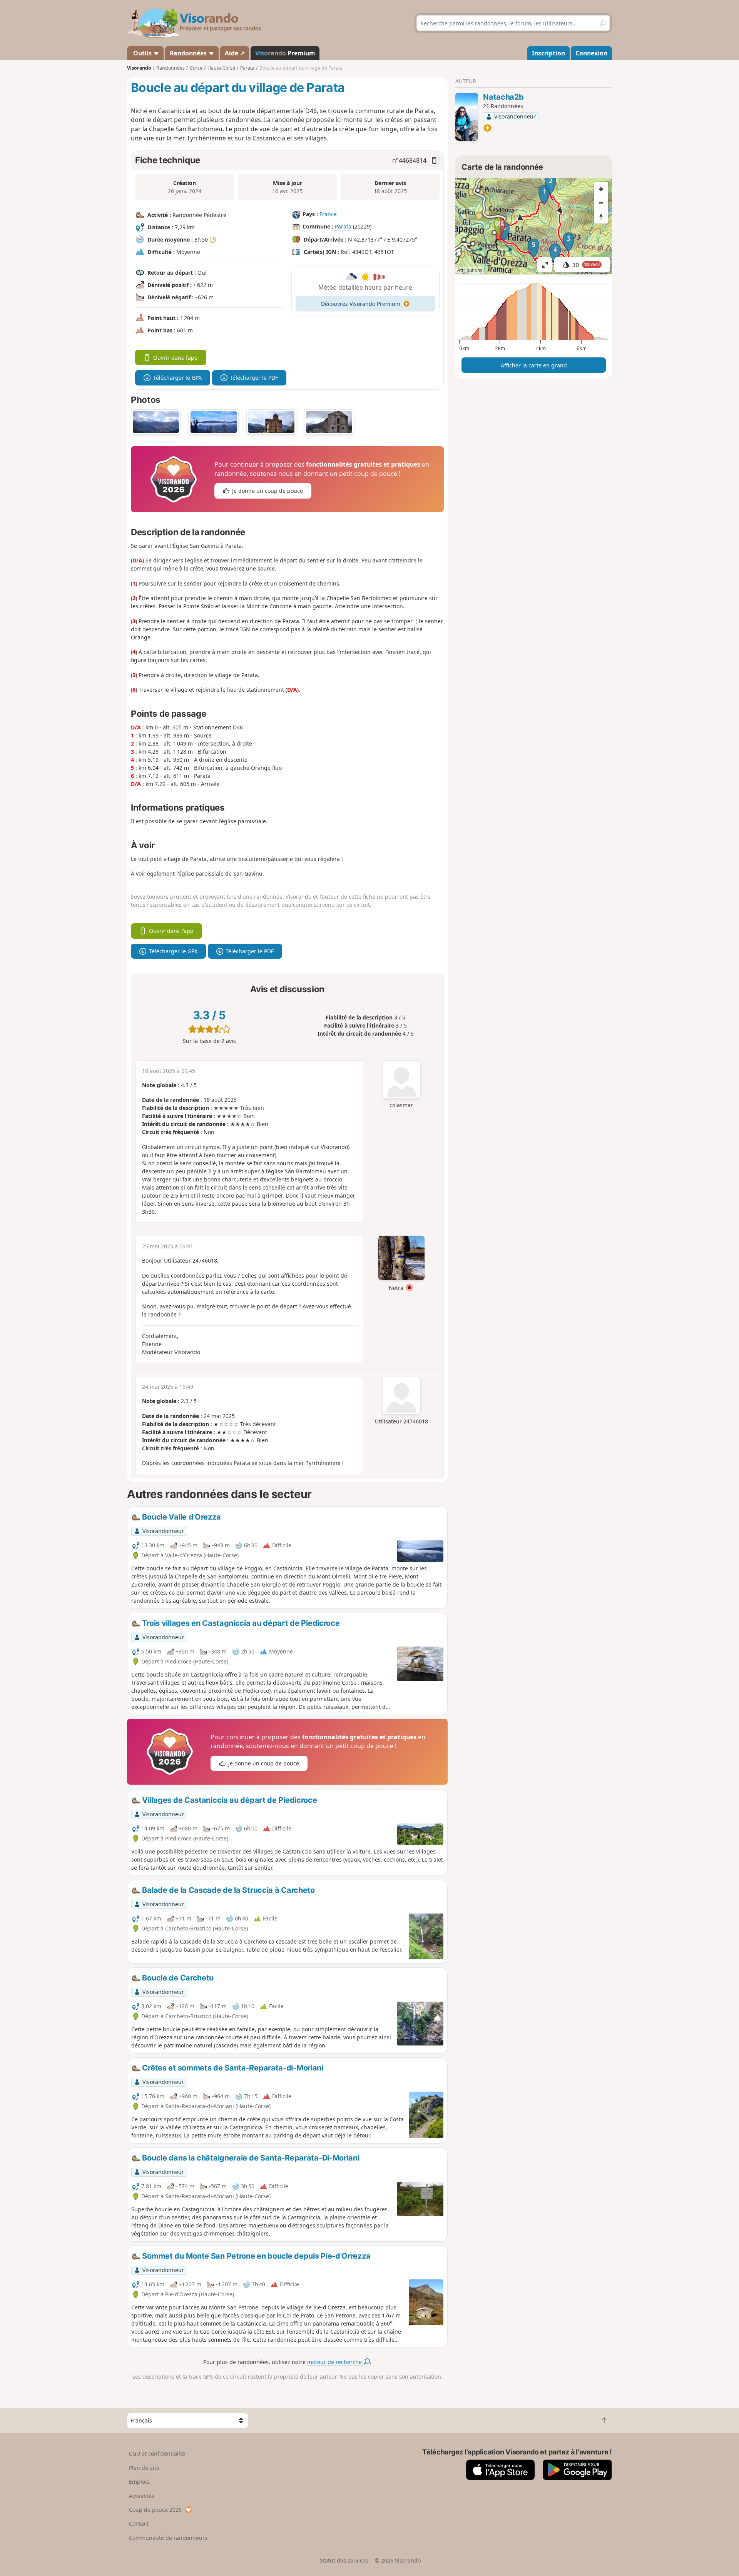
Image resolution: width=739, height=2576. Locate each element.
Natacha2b (503, 97)
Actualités (142, 2496)
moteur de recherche (335, 2362)
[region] (534, 226)
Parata (343, 226)
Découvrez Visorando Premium (361, 304)
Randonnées (189, 53)
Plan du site (144, 2468)
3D (586, 265)
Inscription (548, 53)
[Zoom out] (601, 203)
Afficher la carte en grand (534, 365)
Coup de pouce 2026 (155, 2510)
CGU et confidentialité (157, 2453)
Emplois (139, 2482)
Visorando (139, 68)
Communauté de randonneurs (168, 2538)
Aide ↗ (235, 53)
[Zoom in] (601, 189)
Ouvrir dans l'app (176, 358)
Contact (139, 2523)
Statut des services (344, 2560)
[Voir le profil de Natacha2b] (467, 117)
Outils (142, 53)
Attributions (470, 270)
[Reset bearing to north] (601, 217)
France (328, 214)
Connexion (591, 53)
